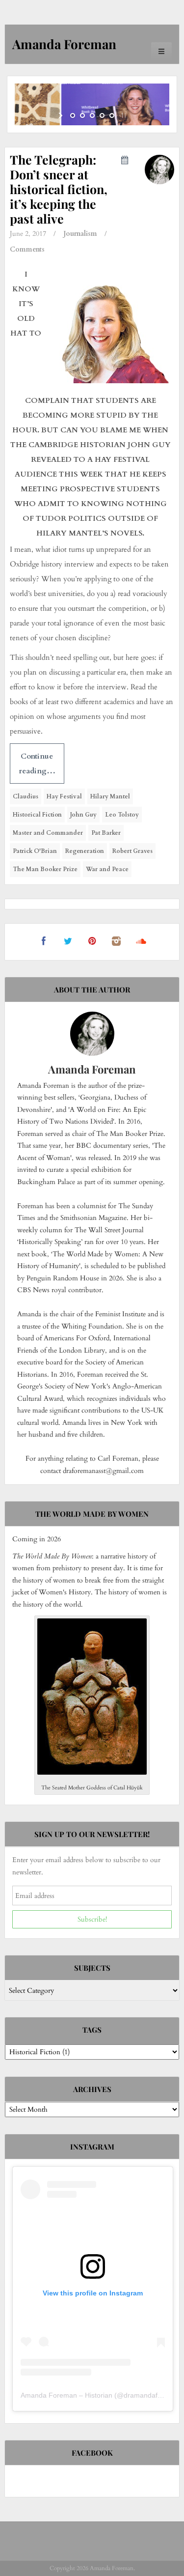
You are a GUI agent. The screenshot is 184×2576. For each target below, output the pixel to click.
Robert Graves (132, 851)
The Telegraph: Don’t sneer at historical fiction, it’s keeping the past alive (59, 189)
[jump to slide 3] (92, 115)
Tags (92, 2030)
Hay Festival (64, 796)
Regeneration (85, 851)
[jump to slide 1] (73, 115)
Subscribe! (92, 1919)
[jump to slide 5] (112, 115)
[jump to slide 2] (82, 115)
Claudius (26, 796)
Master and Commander (48, 833)
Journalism (80, 234)
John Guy (83, 815)
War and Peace (107, 869)
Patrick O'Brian (35, 851)
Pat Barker (106, 833)
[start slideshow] (62, 115)
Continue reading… (37, 764)
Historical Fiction (37, 815)
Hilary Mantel (110, 796)
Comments (27, 249)
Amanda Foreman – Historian (66, 2395)
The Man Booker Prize (45, 869)
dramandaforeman (153, 2395)
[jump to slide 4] (102, 115)
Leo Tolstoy (122, 815)
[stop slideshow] (123, 115)
